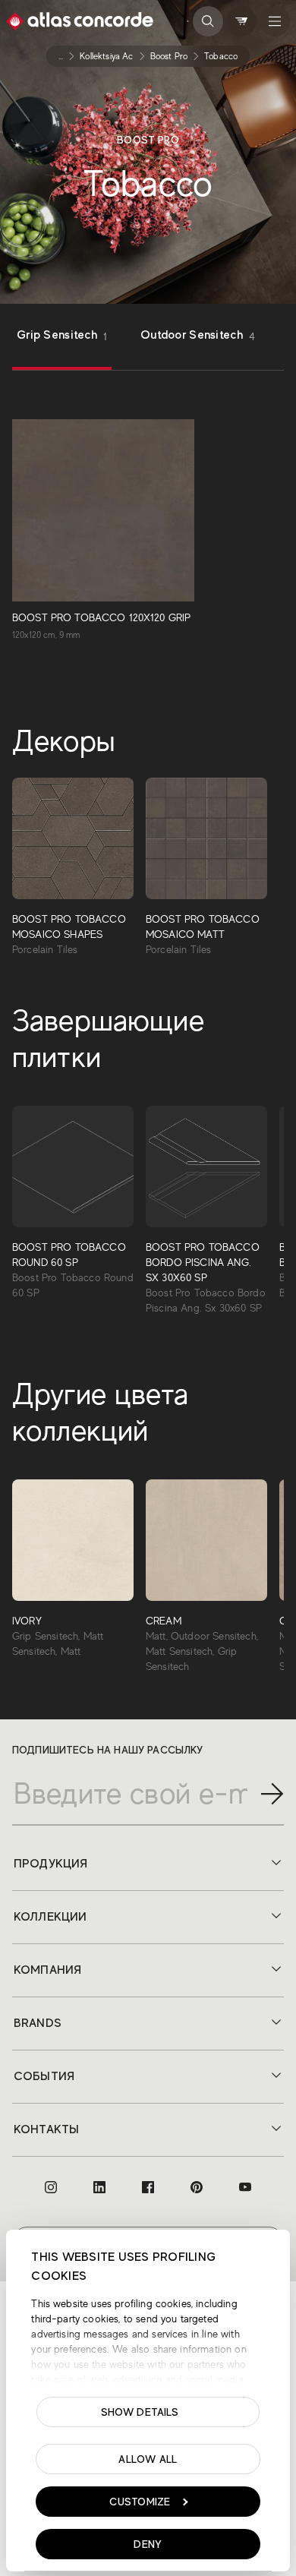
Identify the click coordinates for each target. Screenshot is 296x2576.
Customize (140, 2502)
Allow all (148, 2459)
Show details (140, 2412)
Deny (148, 2544)
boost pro (169, 56)
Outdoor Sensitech (198, 335)
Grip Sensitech (62, 335)
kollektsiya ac (106, 56)
